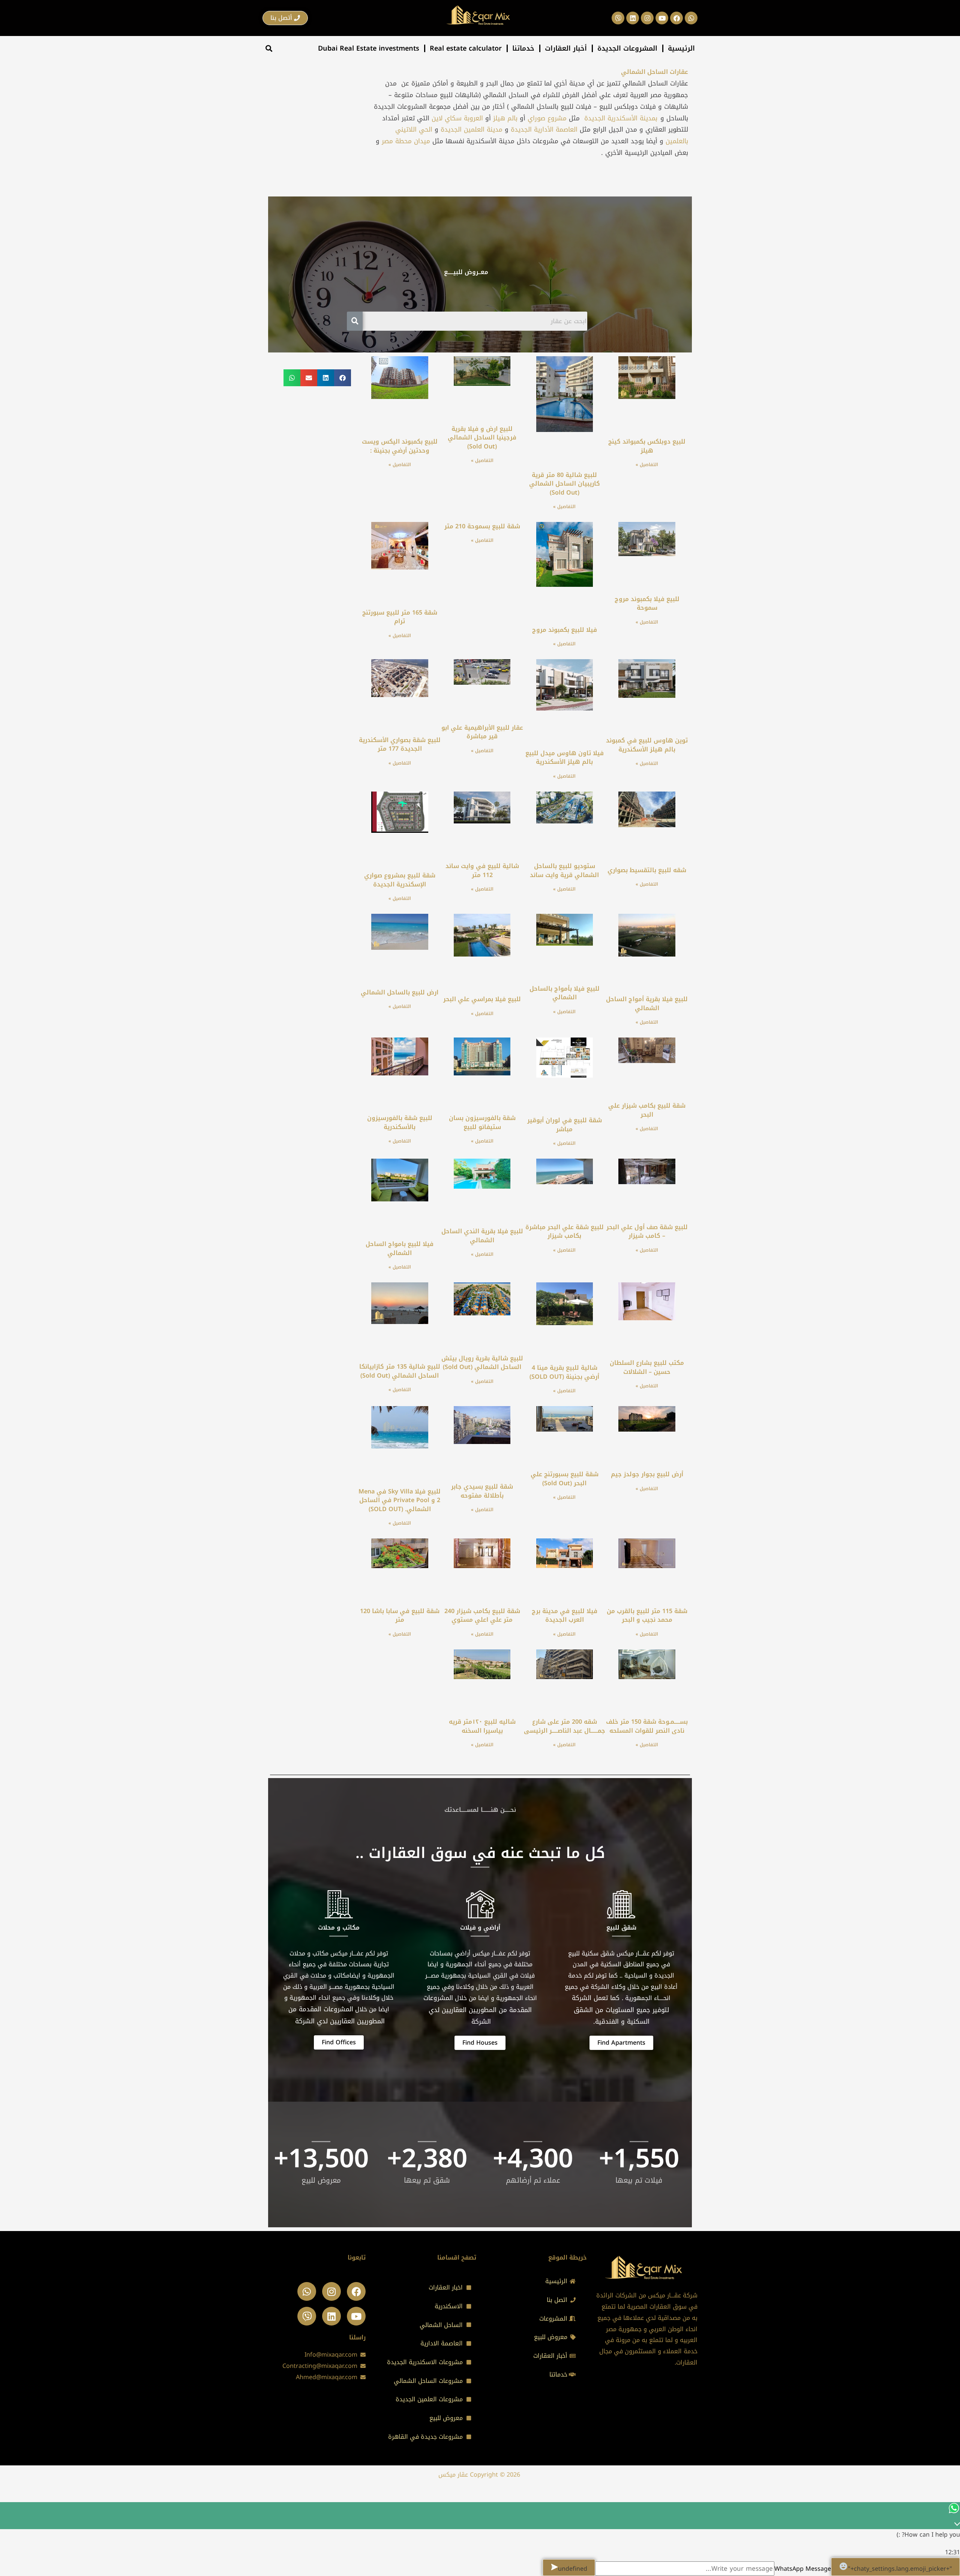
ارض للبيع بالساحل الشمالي (400, 992)
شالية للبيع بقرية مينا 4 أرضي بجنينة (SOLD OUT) (564, 1372)
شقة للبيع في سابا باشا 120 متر (400, 1616)
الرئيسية (681, 48)
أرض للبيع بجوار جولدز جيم (647, 1474)
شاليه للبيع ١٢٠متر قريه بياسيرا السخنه (482, 1726)
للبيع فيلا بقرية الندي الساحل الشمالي (482, 1236)
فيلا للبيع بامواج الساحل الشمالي (400, 1248)
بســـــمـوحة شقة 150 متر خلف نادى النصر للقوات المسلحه (647, 1726)
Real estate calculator (466, 48)
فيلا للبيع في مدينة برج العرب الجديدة (565, 1616)
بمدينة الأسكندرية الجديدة (621, 118)
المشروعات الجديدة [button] (627, 48)
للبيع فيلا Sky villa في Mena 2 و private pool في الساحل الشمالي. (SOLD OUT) (400, 1500)
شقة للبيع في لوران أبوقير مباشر (565, 1125)
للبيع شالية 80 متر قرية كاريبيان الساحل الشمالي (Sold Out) (565, 484)
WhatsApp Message (803, 2569)
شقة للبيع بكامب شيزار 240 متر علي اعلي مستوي (482, 1616)
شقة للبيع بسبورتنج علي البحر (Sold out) (565, 1479)
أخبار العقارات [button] (566, 48)
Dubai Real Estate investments (369, 48)
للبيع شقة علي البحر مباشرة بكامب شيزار (565, 1232)
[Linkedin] (331, 2316)
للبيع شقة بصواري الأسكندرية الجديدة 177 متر (400, 744)
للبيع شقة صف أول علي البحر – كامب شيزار (647, 1232)
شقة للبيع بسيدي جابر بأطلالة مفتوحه (482, 1491)
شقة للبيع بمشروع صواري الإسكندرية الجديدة (400, 880)
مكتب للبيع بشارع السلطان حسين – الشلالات (647, 1367)
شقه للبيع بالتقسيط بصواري (647, 870)
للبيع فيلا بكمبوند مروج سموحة (647, 604)
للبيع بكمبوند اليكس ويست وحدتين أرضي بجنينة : (400, 446)
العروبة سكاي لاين (457, 118)
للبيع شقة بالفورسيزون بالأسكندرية (400, 1122)
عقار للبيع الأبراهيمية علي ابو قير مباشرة (482, 732)
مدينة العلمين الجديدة (472, 129)
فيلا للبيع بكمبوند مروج (565, 630)
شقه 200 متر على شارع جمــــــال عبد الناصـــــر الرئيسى (565, 1726)
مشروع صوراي (547, 118)
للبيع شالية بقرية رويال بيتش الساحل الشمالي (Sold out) (482, 1363)
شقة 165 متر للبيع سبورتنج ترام (400, 617)
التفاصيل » (647, 465)
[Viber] (307, 2316)
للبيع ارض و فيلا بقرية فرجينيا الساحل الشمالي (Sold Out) (482, 438)
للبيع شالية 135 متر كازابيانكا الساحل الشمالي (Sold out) (400, 1371)
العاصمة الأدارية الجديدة (544, 129)
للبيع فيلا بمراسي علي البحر (482, 999)
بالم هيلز (505, 118)
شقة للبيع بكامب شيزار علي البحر (647, 1110)
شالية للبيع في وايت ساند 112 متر (482, 870)
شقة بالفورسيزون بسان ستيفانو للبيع (482, 1122)
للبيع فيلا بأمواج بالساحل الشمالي (565, 993)
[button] (269, 49)
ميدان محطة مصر (405, 141)
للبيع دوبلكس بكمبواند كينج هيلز (647, 446)
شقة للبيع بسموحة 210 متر (482, 526)
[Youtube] (356, 2316)
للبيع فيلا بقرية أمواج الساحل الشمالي (647, 1004)
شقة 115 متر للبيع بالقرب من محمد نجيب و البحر (647, 1616)
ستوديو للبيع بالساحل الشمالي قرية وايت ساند (564, 870)
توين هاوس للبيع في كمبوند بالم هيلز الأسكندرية (647, 745)
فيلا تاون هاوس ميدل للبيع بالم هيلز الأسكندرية (565, 758)
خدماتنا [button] (523, 48)
